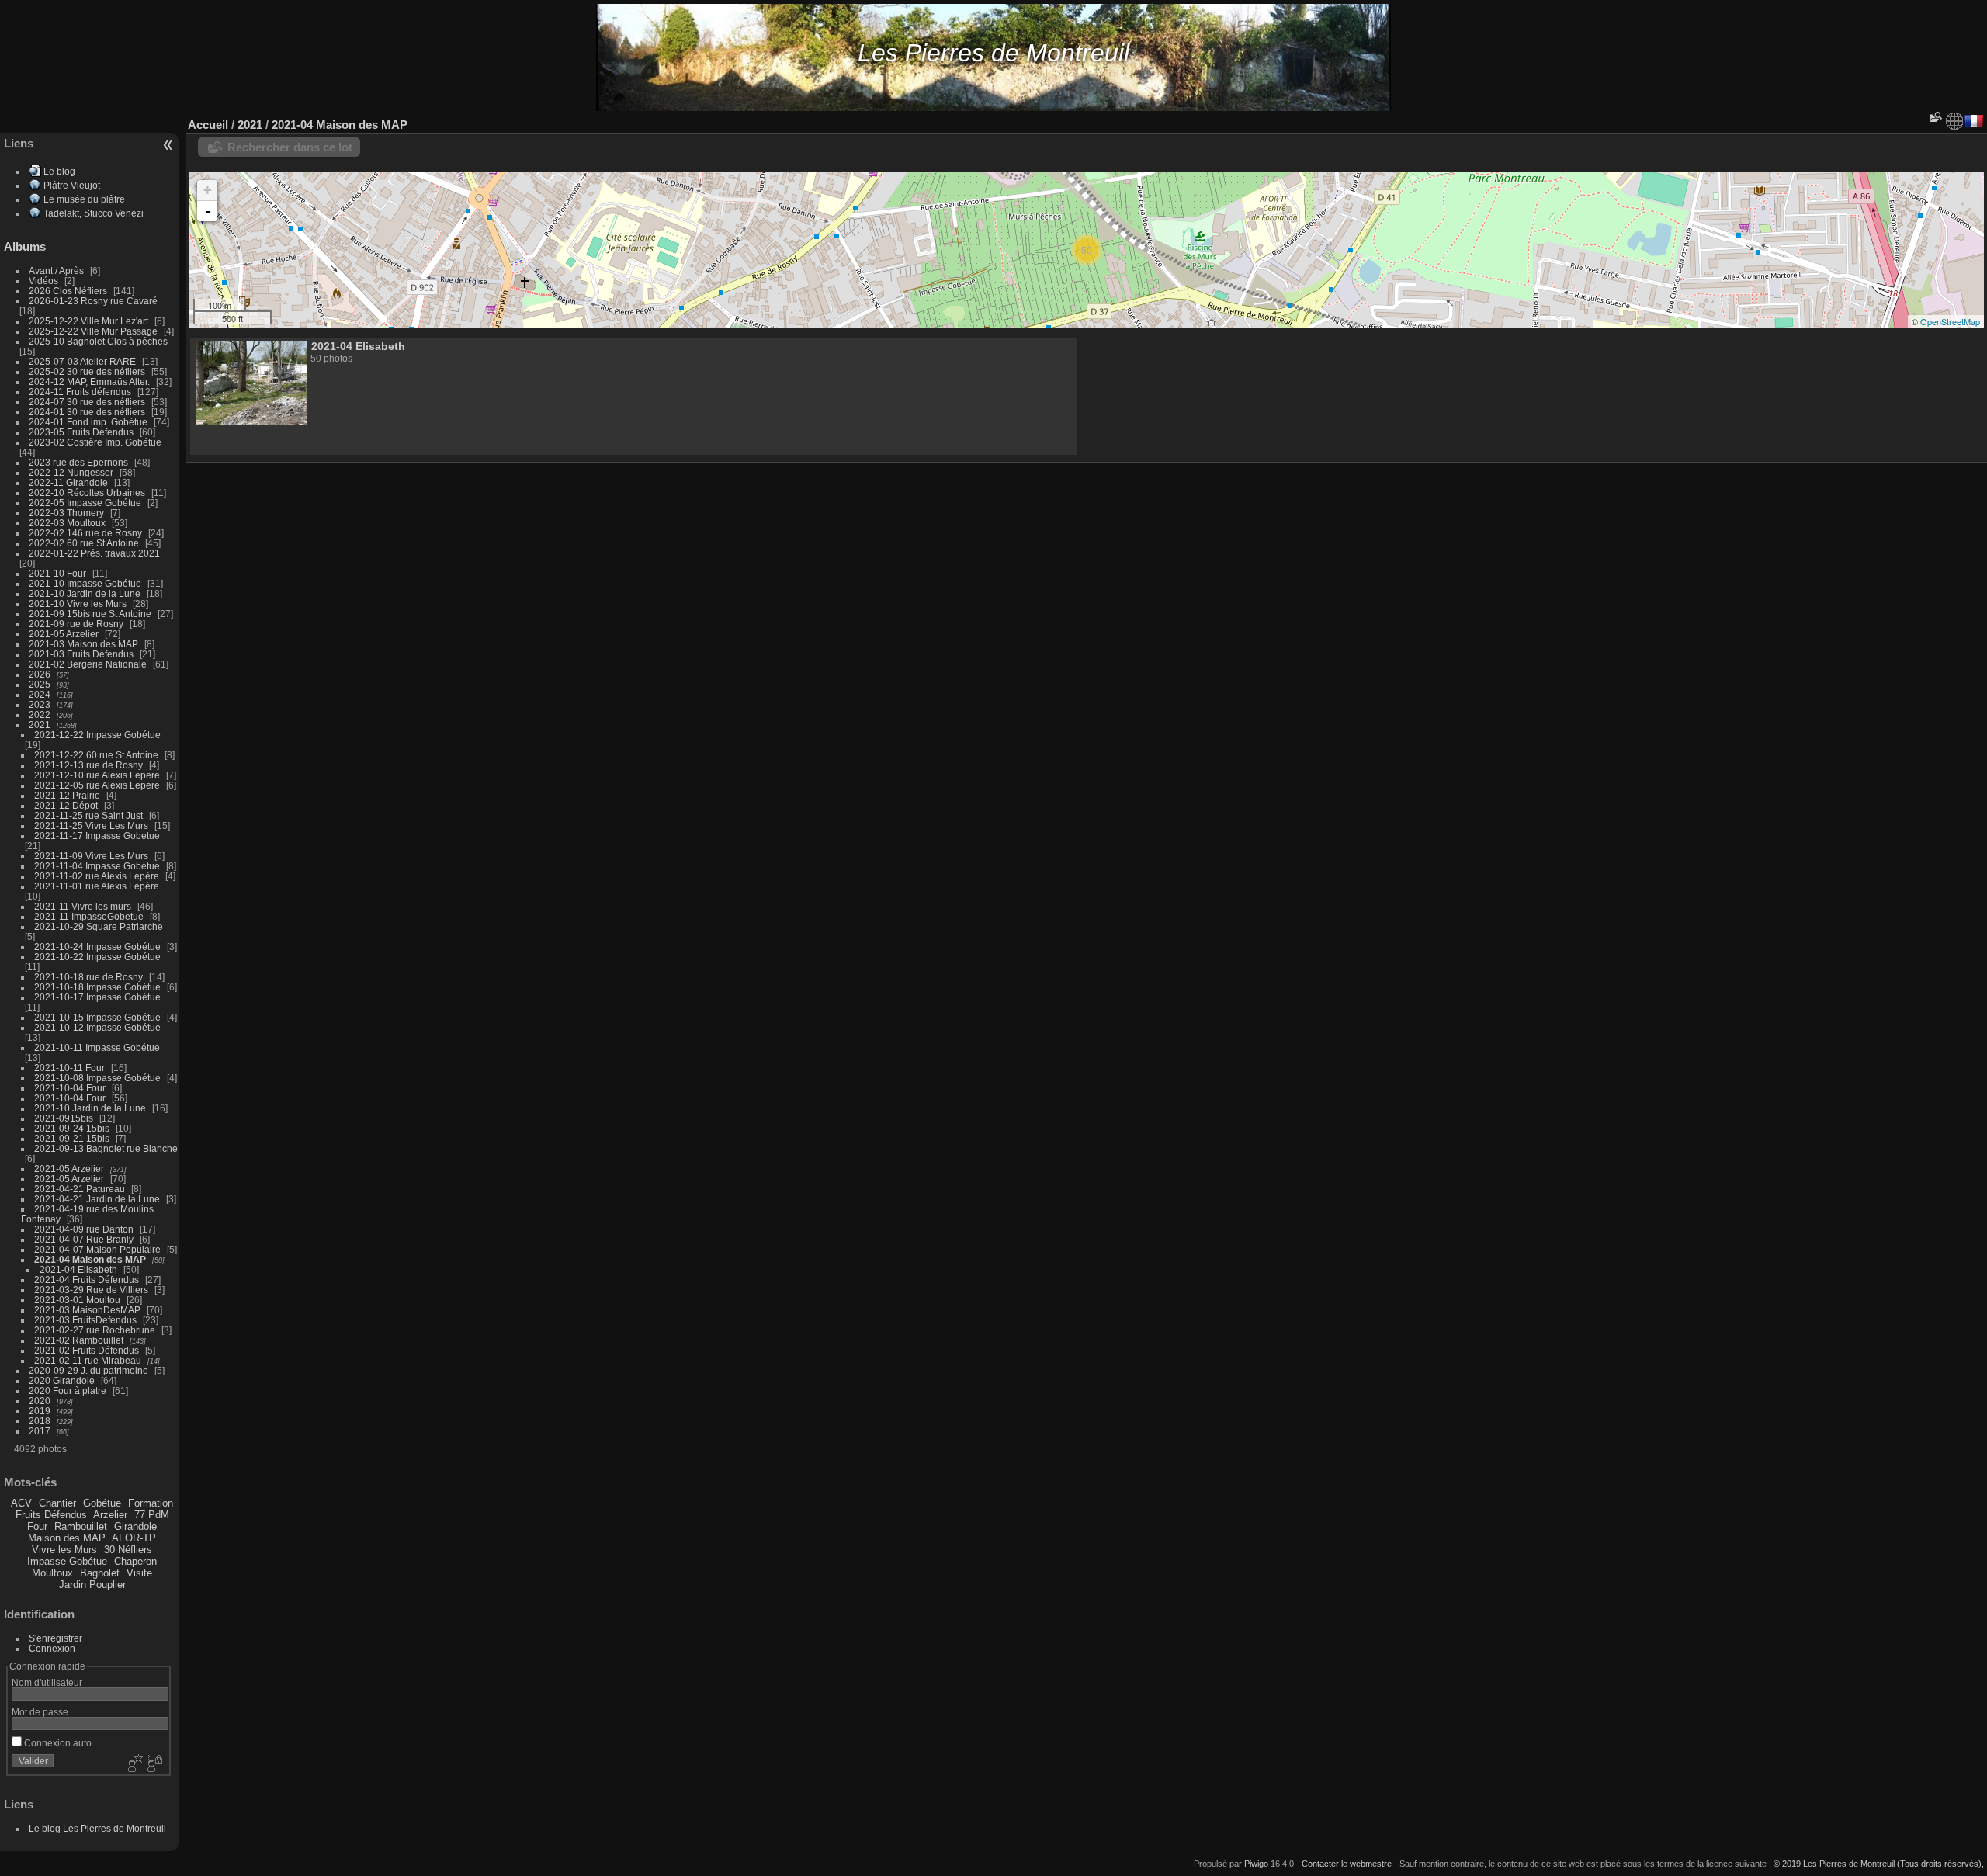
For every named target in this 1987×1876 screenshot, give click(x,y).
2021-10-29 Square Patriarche (99, 926)
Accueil (208, 125)
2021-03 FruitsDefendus (85, 1320)
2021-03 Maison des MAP (83, 644)
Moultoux (52, 1573)
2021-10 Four (57, 573)
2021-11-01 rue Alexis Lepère (97, 886)
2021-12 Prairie (67, 795)
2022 (40, 714)
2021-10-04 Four (70, 1088)
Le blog (59, 171)
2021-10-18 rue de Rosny (88, 977)
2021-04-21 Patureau (80, 1189)
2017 (40, 1431)
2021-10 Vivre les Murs (78, 603)
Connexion (52, 1648)
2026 (40, 674)
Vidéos (43, 281)
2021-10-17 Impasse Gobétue (97, 997)
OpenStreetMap (1950, 321)
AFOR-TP (134, 1538)
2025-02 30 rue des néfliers (87, 371)
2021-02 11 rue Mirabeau (88, 1360)
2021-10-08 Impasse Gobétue (97, 1078)
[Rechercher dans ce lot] (1934, 117)
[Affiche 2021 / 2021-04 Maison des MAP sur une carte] (1954, 121)
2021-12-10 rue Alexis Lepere (97, 775)
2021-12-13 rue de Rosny (88, 765)
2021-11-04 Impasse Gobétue (97, 866)
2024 (40, 694)
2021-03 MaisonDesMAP (87, 1310)
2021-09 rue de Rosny (76, 624)
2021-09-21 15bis (72, 1138)
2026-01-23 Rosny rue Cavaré (93, 301)
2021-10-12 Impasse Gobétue (97, 1027)
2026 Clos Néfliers (68, 291)
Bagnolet (100, 1573)
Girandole (135, 1526)
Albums (25, 246)
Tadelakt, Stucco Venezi (94, 213)
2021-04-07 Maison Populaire (97, 1249)
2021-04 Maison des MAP (90, 1259)
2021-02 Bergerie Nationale (88, 664)
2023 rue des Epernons (78, 462)
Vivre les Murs (64, 1550)
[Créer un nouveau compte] (134, 1764)
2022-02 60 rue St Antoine (84, 543)
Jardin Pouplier (92, 1585)
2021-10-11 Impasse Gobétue (97, 1047)
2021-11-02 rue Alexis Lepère (97, 876)
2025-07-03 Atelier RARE (82, 361)
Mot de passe (40, 1712)
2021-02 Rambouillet (79, 1340)
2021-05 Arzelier (64, 634)
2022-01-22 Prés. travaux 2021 (94, 553)
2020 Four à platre (68, 1391)
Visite (139, 1573)
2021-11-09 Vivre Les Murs (91, 856)
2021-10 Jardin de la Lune (85, 593)
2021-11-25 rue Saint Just (88, 815)
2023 (40, 704)
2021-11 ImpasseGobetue (89, 916)
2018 (40, 1421)
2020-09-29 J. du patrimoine (88, 1370)
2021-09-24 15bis (72, 1128)
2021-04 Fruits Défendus (87, 1280)
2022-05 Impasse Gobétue (85, 503)
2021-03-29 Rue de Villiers (91, 1290)
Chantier (57, 1503)
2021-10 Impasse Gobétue (85, 583)
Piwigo (1256, 1864)
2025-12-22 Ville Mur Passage (93, 331)
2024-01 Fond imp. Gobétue (88, 422)
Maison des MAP (67, 1538)
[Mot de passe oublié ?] (154, 1764)
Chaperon (135, 1561)
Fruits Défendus (51, 1515)
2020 (40, 1401)
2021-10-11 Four (69, 1068)
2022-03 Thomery (66, 513)
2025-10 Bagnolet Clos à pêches (98, 341)
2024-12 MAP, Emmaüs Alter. (89, 381)
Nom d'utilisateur (47, 1682)
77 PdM (152, 1515)
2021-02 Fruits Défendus (87, 1350)
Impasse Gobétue (67, 1561)
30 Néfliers (128, 1550)
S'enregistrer (55, 1638)
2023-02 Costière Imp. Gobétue (95, 442)
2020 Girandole (62, 1380)
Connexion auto (57, 1743)
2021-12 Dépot (66, 805)
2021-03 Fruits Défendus (81, 654)
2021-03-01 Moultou (77, 1300)
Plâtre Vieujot (72, 185)
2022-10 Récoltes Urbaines (87, 492)
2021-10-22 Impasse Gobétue (97, 957)
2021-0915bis (64, 1118)
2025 (40, 684)
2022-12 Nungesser (71, 472)
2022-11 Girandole (68, 482)
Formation (151, 1503)
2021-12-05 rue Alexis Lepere (97, 785)
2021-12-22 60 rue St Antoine (96, 755)
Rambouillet (81, 1526)
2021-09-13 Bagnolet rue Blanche (106, 1148)
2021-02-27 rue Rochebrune (95, 1330)
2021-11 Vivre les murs (83, 906)
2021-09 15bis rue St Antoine (90, 614)
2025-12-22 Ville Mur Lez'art (88, 321)
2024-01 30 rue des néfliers (88, 412)
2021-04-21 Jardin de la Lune (97, 1199)
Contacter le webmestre (1347, 1864)
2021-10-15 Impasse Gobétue (97, 1017)
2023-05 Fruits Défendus (81, 432)
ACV (21, 1503)
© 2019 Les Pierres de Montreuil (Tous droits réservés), (1879, 1864)
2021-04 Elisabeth (78, 1269)
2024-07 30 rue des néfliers (87, 402)
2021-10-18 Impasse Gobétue (97, 987)
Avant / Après (56, 270)
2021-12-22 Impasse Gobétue (97, 735)
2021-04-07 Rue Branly (84, 1239)
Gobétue (102, 1503)
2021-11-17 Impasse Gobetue (97, 836)
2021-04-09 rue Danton (84, 1229)
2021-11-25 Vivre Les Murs (91, 825)
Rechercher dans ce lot (290, 147)
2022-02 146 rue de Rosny (85, 533)
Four (37, 1526)
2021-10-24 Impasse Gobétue (97, 947)
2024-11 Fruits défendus (80, 392)
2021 (40, 725)
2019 (40, 1411)
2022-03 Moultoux (67, 523)
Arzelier (110, 1515)
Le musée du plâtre (84, 199)
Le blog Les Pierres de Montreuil (97, 1828)
